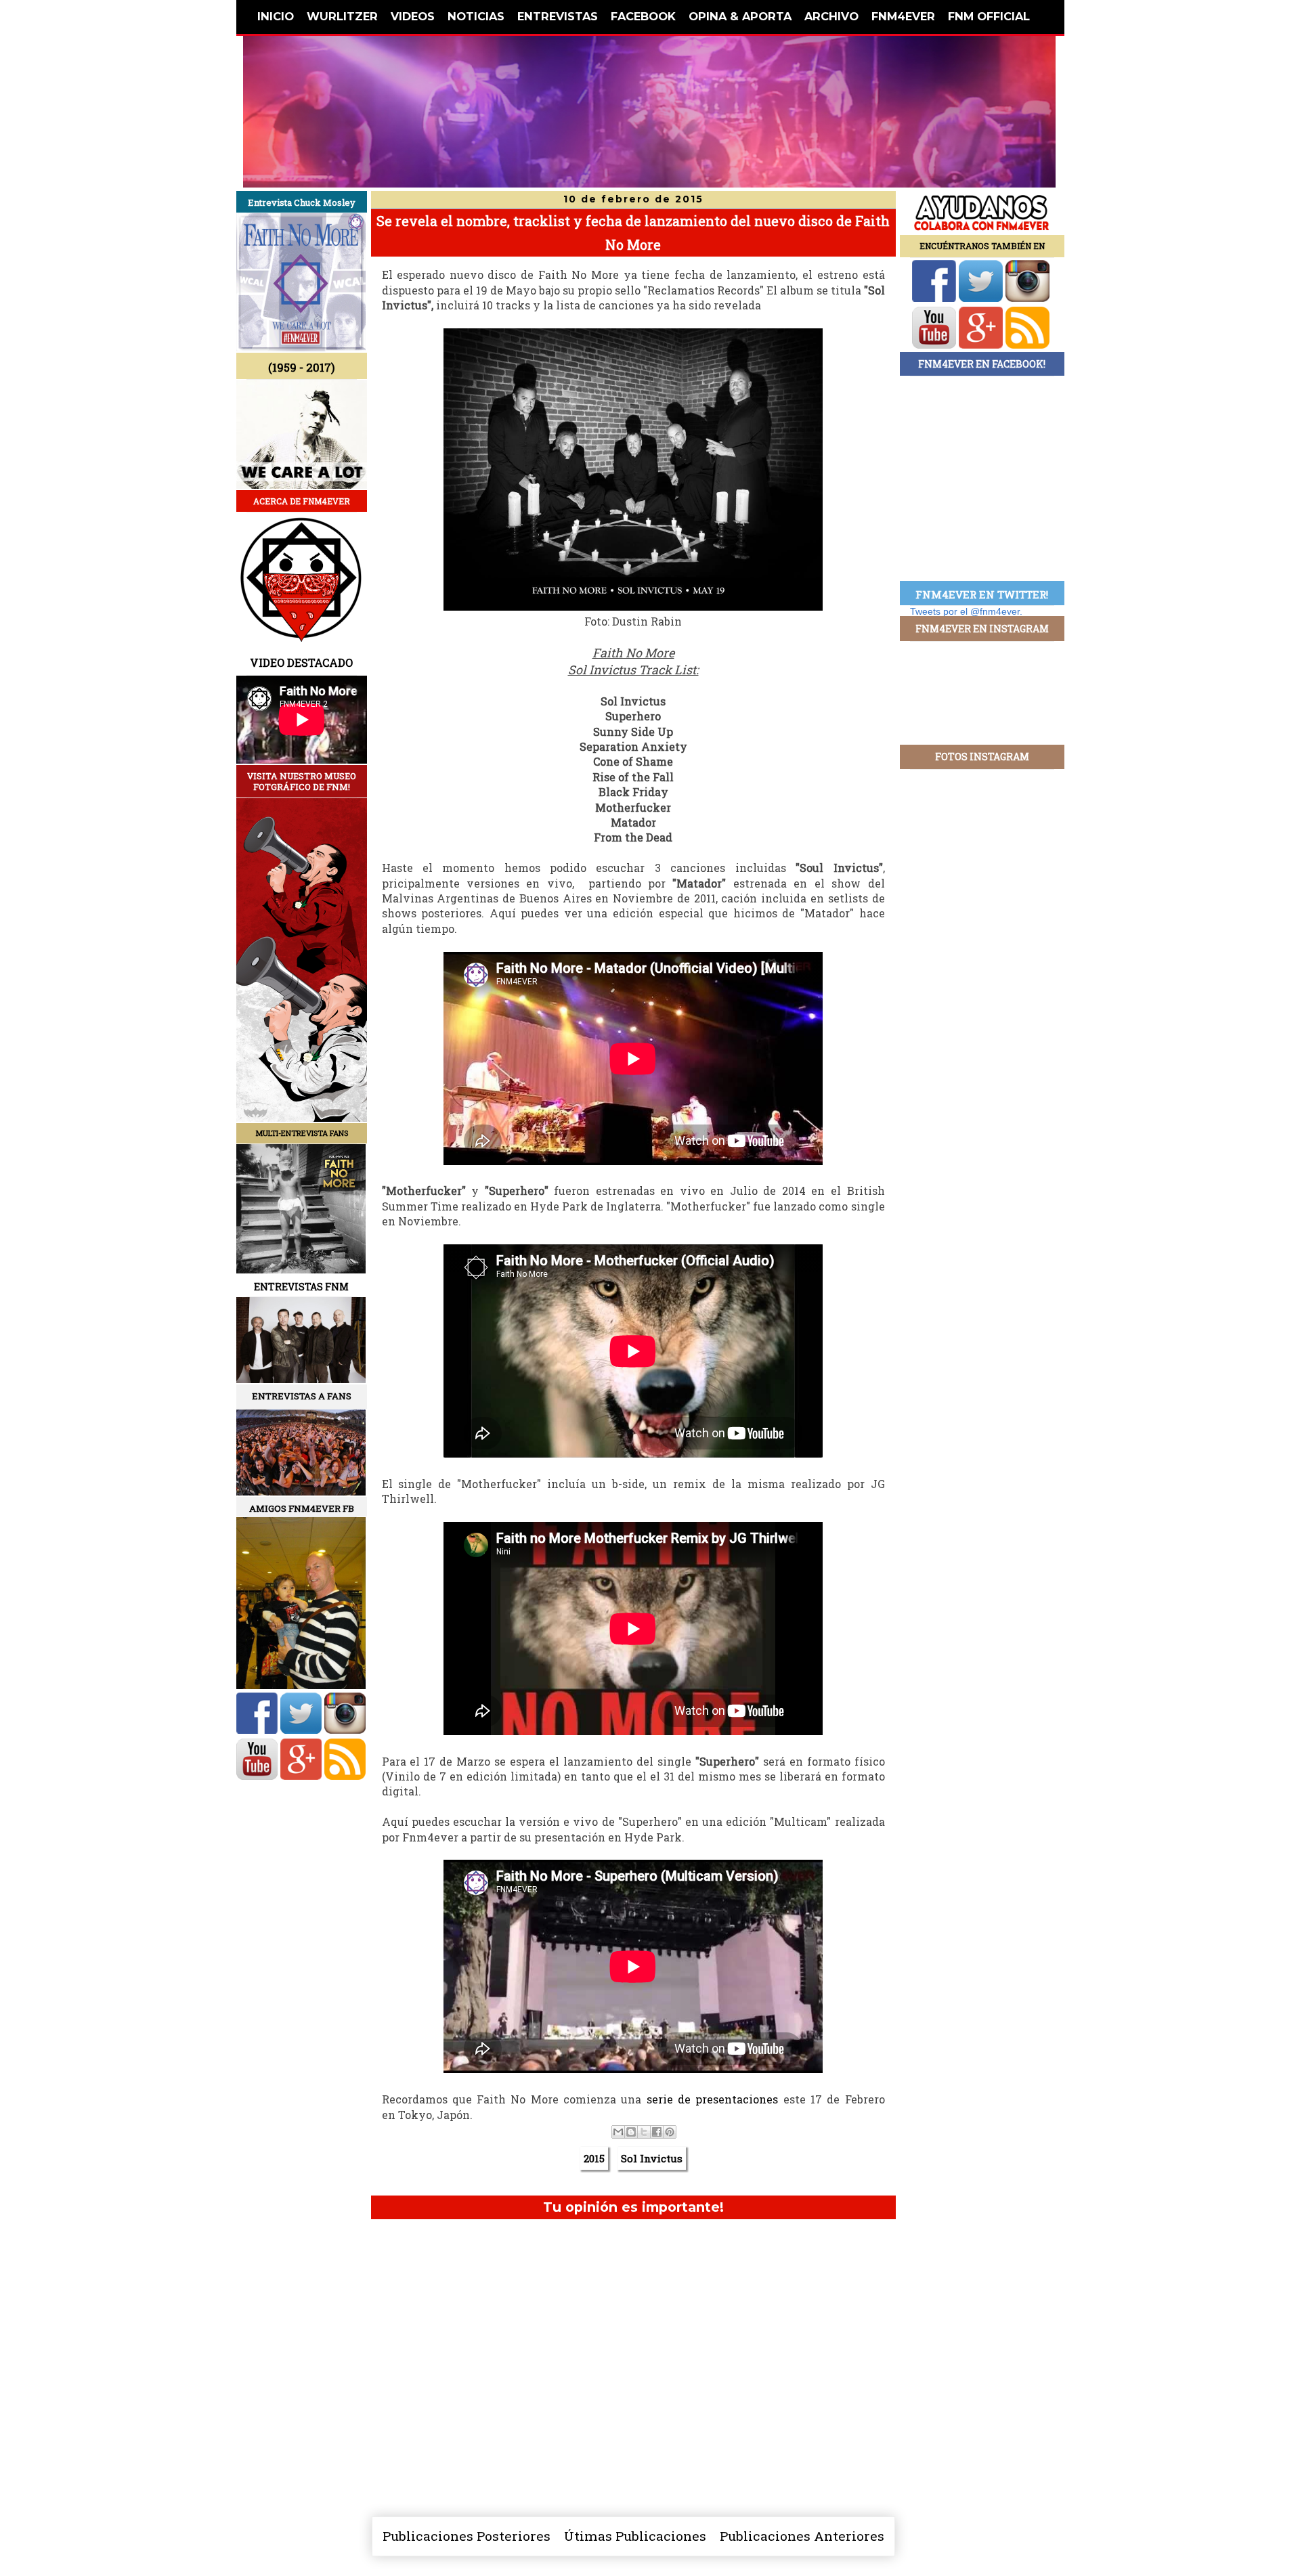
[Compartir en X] (644, 2132)
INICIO (276, 16)
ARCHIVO (831, 16)
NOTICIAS (476, 16)
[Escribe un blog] (631, 2132)
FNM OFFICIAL (989, 16)
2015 (594, 2158)
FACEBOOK (643, 16)
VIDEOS (413, 16)
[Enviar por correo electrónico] (618, 2132)
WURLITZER (342, 16)
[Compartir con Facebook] (657, 2132)
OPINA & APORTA (740, 16)
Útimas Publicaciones (635, 2536)
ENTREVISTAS (558, 16)
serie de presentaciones (713, 2099)
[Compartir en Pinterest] (670, 2132)
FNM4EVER (903, 16)
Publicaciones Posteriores (467, 2536)
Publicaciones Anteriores (802, 2536)
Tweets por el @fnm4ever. (966, 611)
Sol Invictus (652, 2158)
